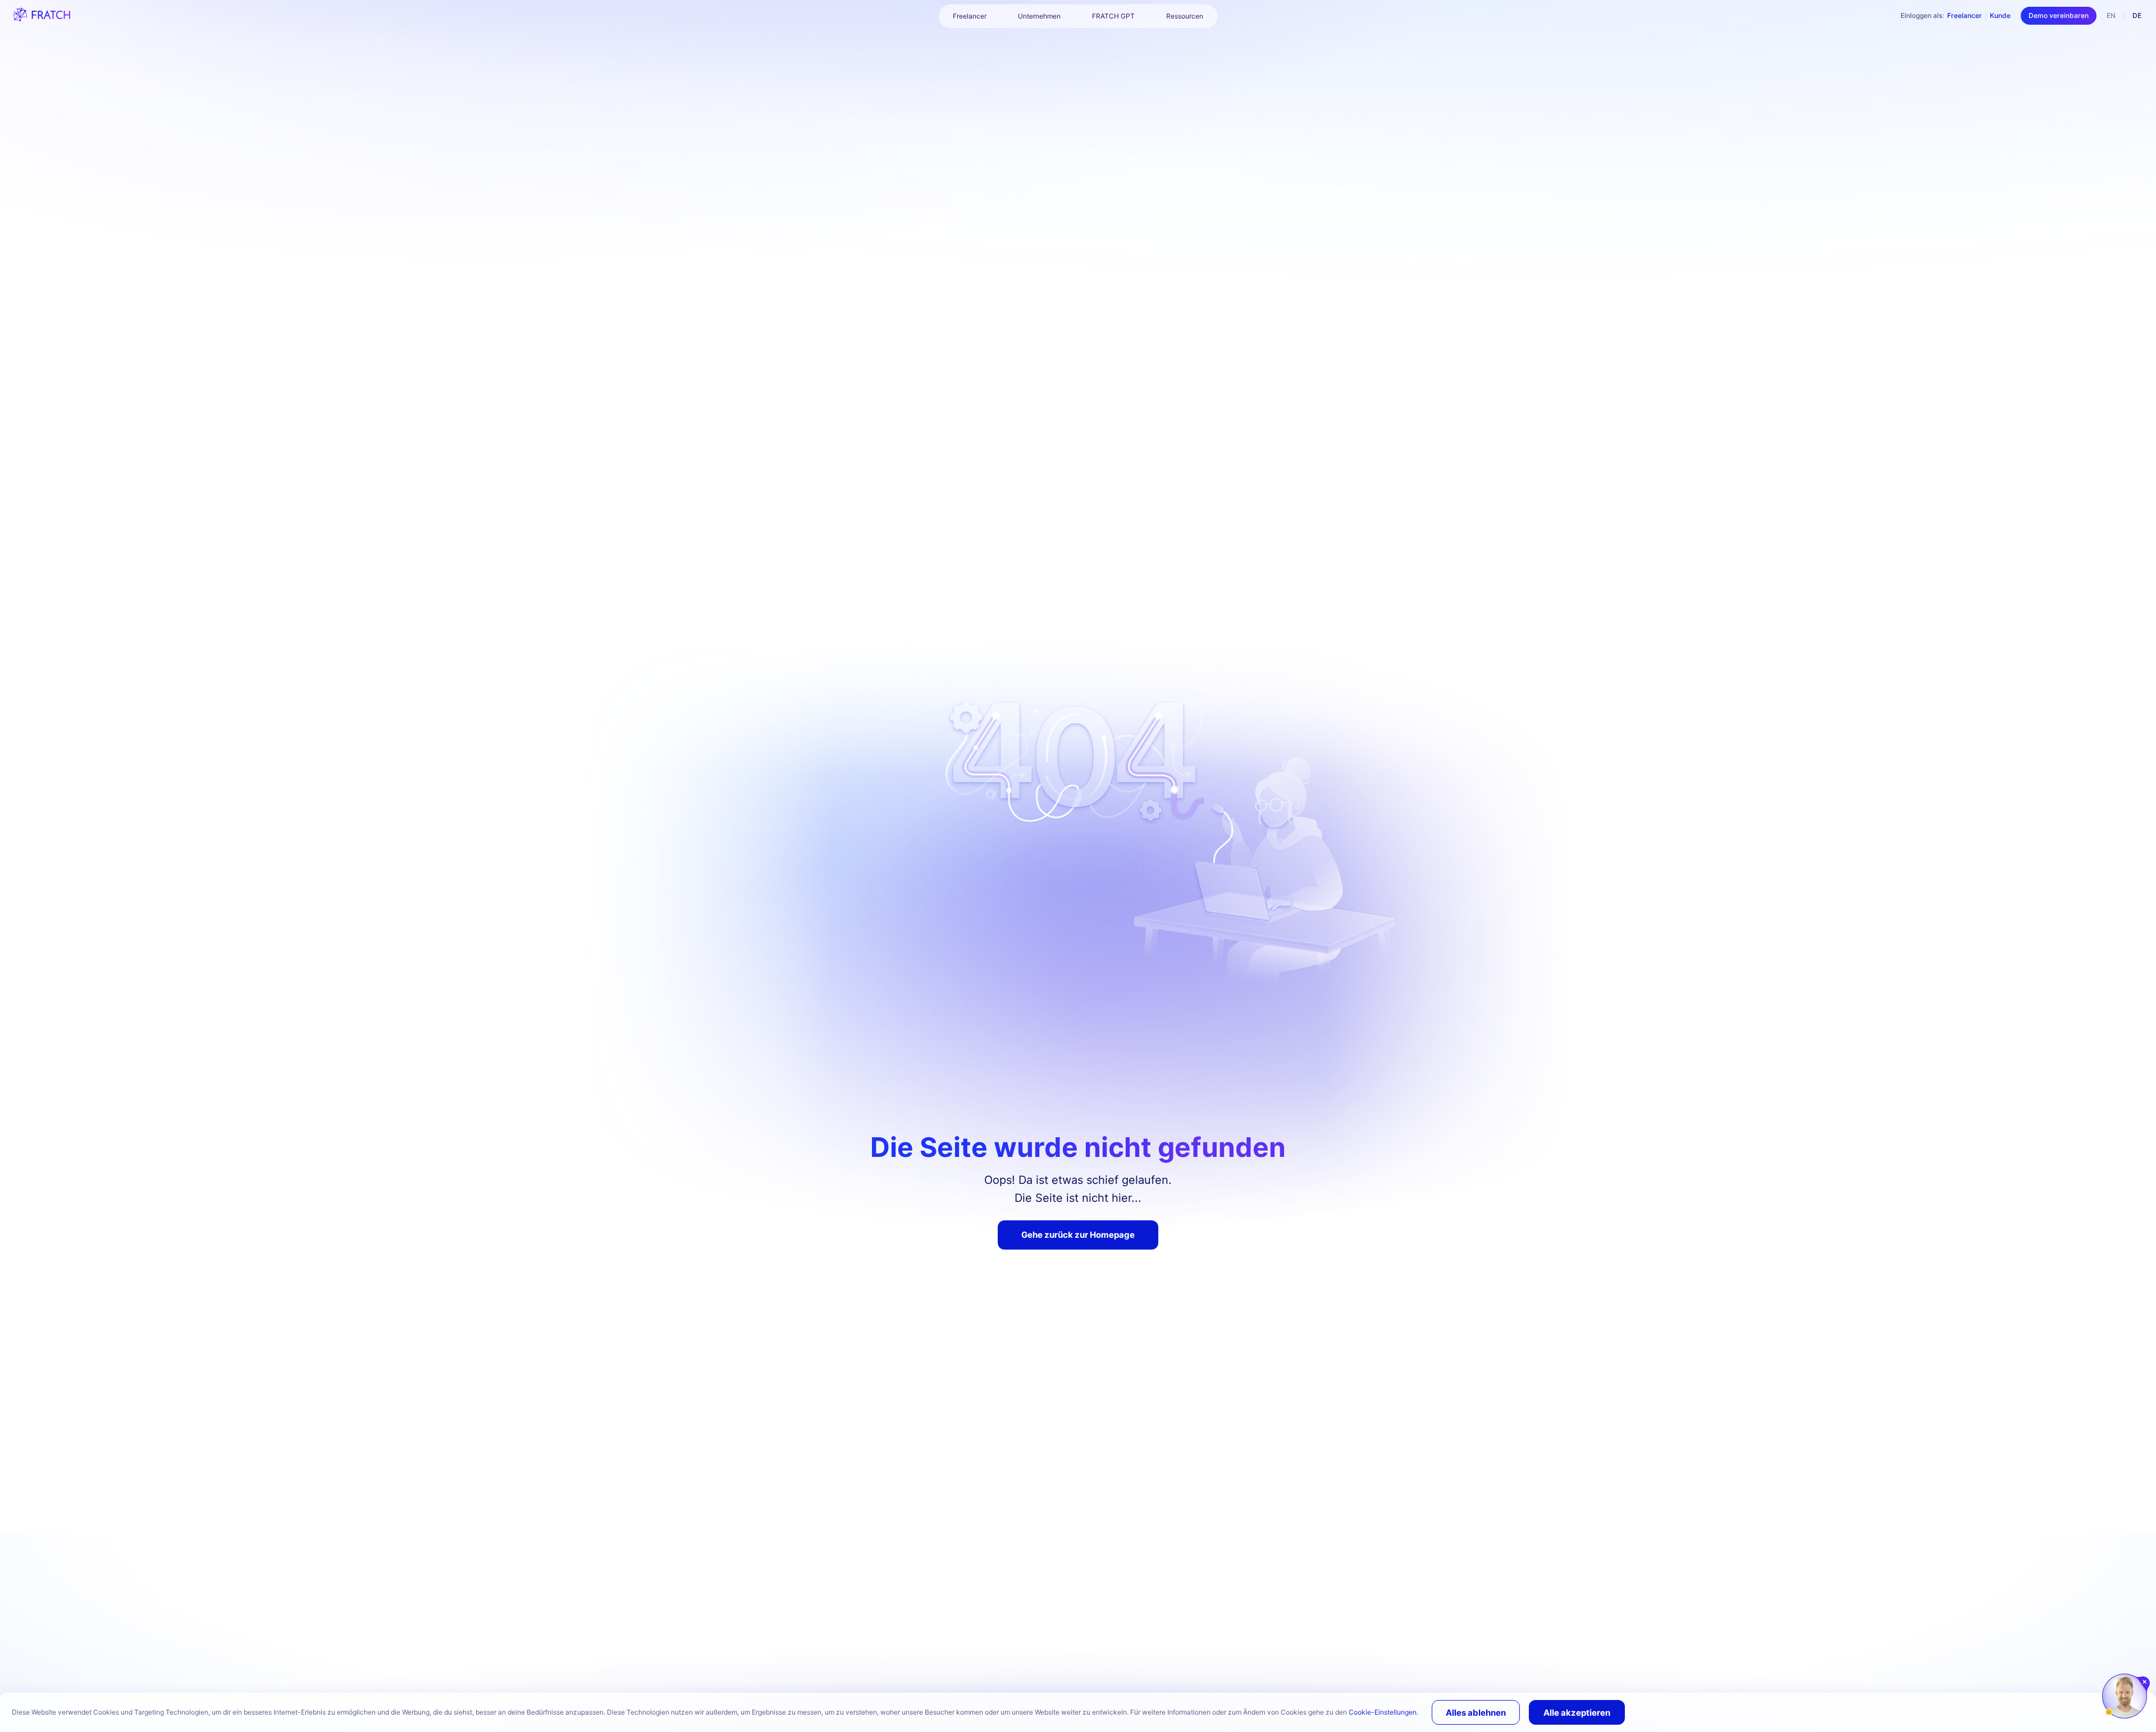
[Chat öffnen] (2125, 1696)
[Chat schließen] (2145, 1682)
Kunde (2000, 15)
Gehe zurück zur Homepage (1078, 1235)
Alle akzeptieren (1577, 1713)
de (2137, 15)
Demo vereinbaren (2059, 15)
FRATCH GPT (1113, 16)
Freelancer (1965, 15)
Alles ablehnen (1476, 1713)
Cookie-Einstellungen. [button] (1383, 1712)
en (2111, 15)
